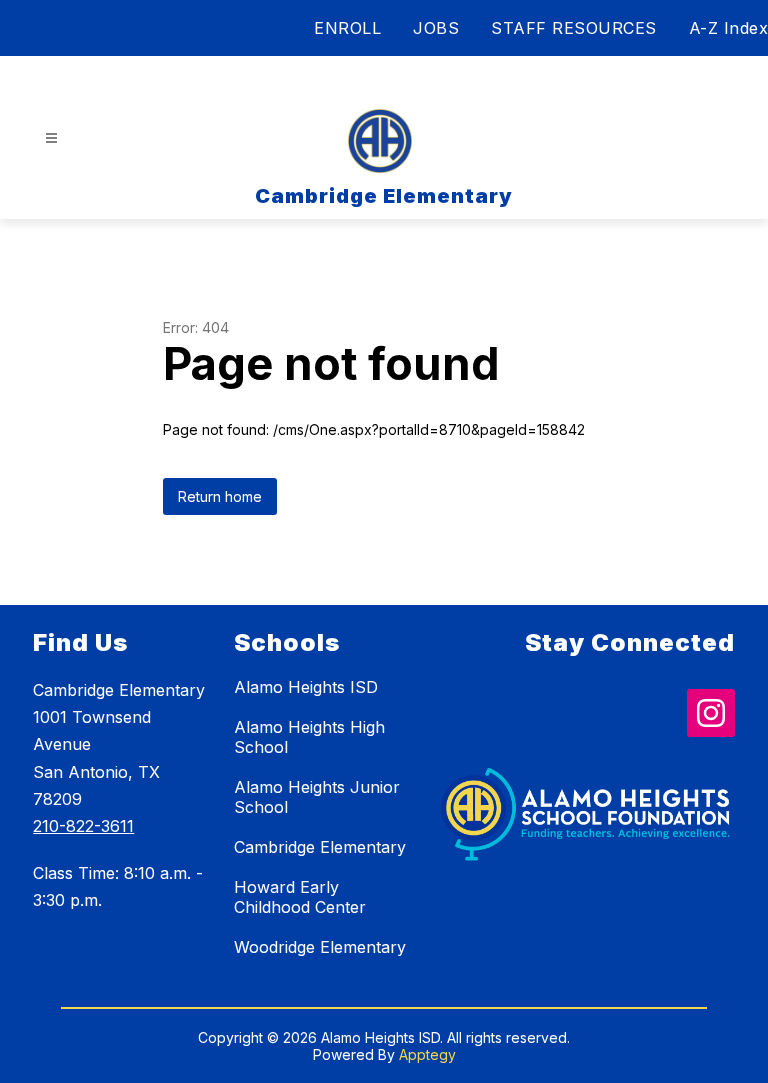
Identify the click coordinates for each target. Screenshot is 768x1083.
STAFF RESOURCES (574, 28)
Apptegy (427, 1054)
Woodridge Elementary (320, 947)
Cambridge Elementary (320, 847)
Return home (220, 496)
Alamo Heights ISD (306, 687)
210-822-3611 (83, 826)
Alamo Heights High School (309, 737)
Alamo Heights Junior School (317, 797)
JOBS (436, 28)
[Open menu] (51, 138)
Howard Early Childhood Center (300, 897)
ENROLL (347, 28)
